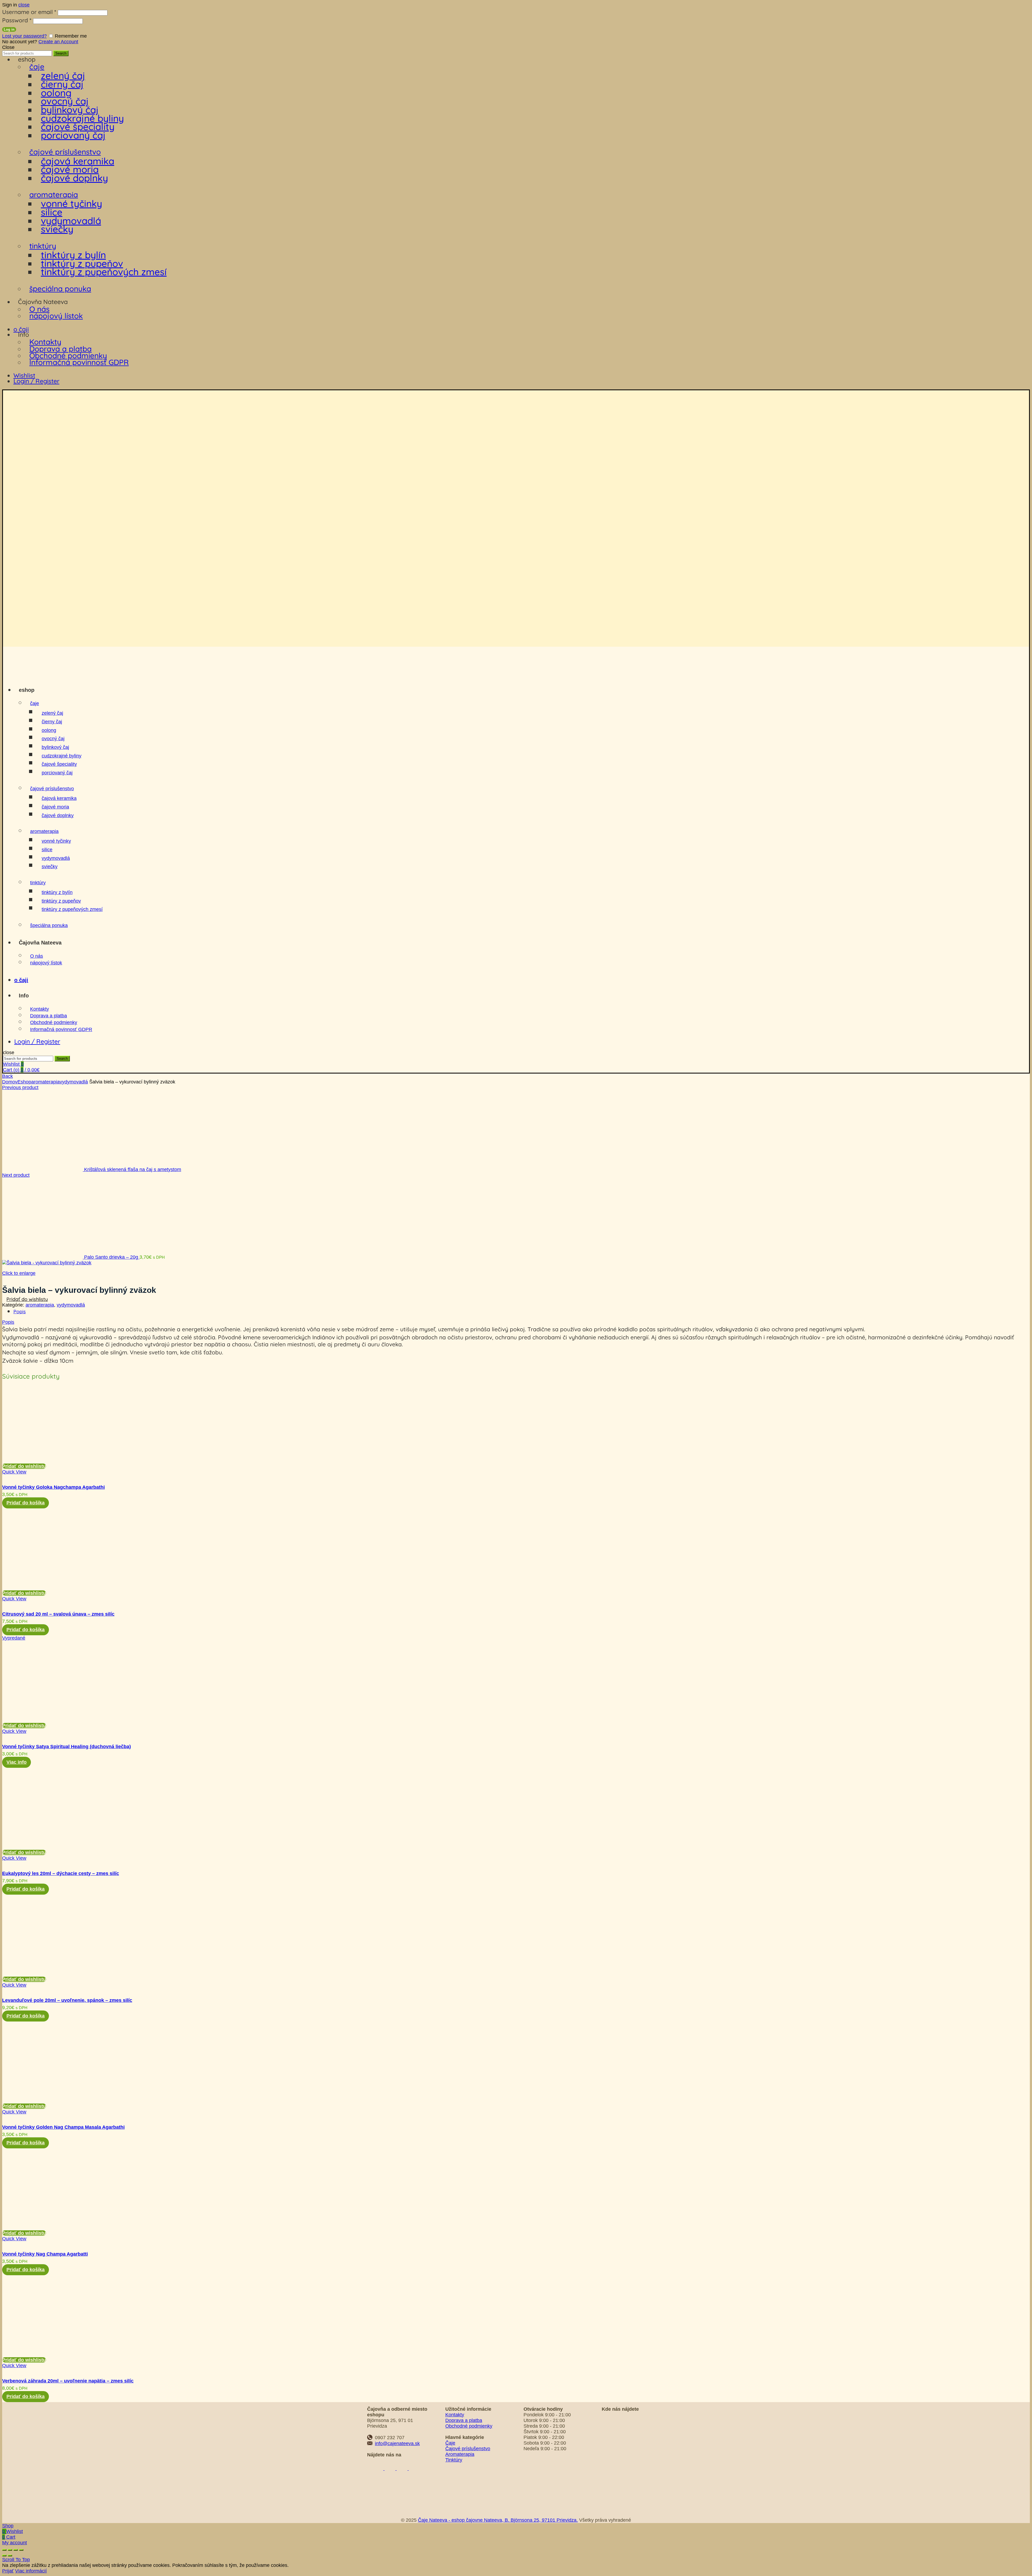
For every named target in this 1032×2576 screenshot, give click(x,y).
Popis (8, 1322)
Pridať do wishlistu (27, 1299)
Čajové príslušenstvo (468, 2449)
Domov (10, 1082)
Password (17, 20)
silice (52, 212)
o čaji (21, 329)
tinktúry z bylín (73, 255)
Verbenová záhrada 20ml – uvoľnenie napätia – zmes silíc (68, 2381)
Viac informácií (31, 2571)
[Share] (10, 2550)
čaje (37, 67)
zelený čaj (63, 76)
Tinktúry (454, 2460)
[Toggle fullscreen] (16, 2550)
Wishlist (24, 375)
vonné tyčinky (71, 203)
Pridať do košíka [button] (26, 1503)
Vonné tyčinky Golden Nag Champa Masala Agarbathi (63, 2127)
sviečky (57, 229)
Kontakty (45, 342)
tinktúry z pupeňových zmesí (104, 272)
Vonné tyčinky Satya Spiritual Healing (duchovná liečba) (67, 1747)
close (24, 5)
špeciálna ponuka (60, 289)
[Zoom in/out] (21, 2550)
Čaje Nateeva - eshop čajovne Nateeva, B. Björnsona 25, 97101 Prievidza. (498, 2520)
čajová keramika (78, 161)
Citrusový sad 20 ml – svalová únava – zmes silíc (58, 1614)
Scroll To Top (16, 2560)
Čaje (450, 2443)
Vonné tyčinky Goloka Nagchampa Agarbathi (53, 1487)
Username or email (29, 12)
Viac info (17, 1762)
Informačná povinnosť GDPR (79, 362)
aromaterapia (54, 194)
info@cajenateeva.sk (397, 2443)
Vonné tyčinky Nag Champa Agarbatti (45, 2254)
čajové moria (70, 169)
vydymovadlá (71, 221)
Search (61, 53)
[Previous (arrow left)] (4, 2556)
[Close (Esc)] (4, 2550)
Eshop (24, 1082)
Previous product (20, 1087)
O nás (39, 309)
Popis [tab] (20, 1312)
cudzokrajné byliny (82, 118)
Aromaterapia (460, 2454)
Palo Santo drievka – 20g (112, 1257)
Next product (16, 1175)
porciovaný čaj (73, 135)
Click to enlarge (19, 1273)
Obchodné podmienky (68, 355)
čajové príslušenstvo (65, 152)
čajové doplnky (74, 178)
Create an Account (58, 42)
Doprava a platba (60, 349)
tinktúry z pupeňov (82, 263)
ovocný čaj (65, 101)
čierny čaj (62, 84)
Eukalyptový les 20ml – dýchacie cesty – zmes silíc (61, 1873)
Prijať (8, 2571)
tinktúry (43, 246)
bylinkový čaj (70, 110)
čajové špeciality (78, 127)
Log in (9, 29)
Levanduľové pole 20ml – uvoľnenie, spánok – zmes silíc (67, 2000)
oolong (56, 93)
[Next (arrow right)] (10, 2556)
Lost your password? (24, 36)
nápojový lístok (56, 316)
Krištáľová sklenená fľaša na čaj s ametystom (133, 1169)
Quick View (14, 1472)
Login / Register (36, 381)
